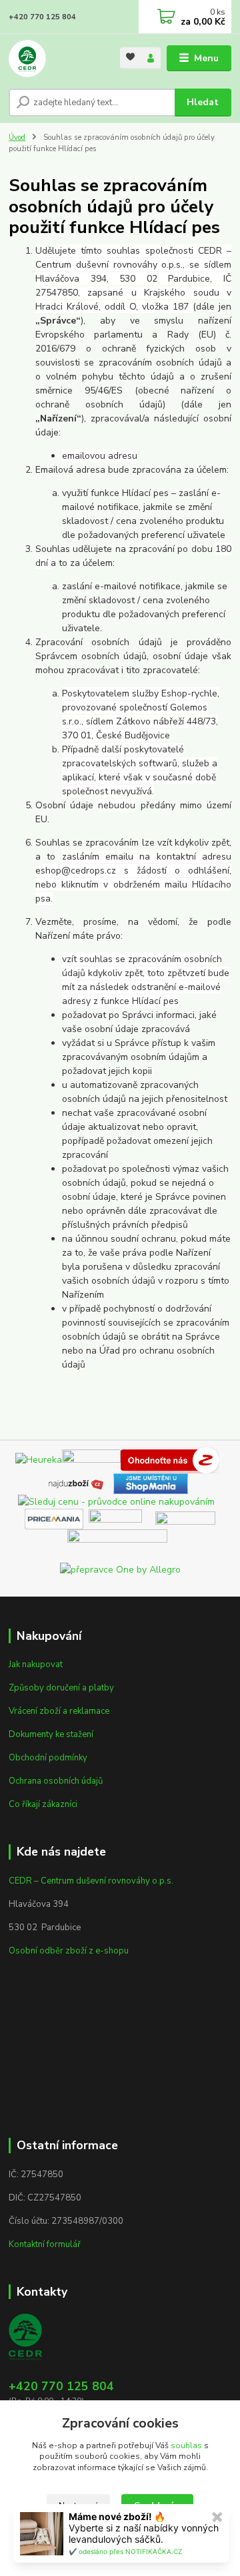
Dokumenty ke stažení (51, 1734)
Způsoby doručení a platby (61, 1688)
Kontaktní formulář (45, 2244)
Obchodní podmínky (48, 1758)
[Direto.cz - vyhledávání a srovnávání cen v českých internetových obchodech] (222, 1459)
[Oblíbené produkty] (130, 57)
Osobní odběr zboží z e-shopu (69, 1951)
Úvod (17, 137)
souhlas (186, 2446)
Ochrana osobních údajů (56, 1781)
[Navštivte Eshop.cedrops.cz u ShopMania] (151, 1483)
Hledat (203, 102)
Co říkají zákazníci (43, 1804)
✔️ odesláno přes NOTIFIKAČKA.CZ (125, 2551)
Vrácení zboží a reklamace (59, 1711)
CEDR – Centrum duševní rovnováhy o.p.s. (91, 1881)
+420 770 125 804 (42, 17)
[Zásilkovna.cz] (185, 1518)
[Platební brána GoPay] (122, 1518)
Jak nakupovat (36, 1665)
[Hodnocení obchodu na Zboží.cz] (170, 1459)
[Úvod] (55, 59)
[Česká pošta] (117, 1545)
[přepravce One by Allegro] (120, 1569)
